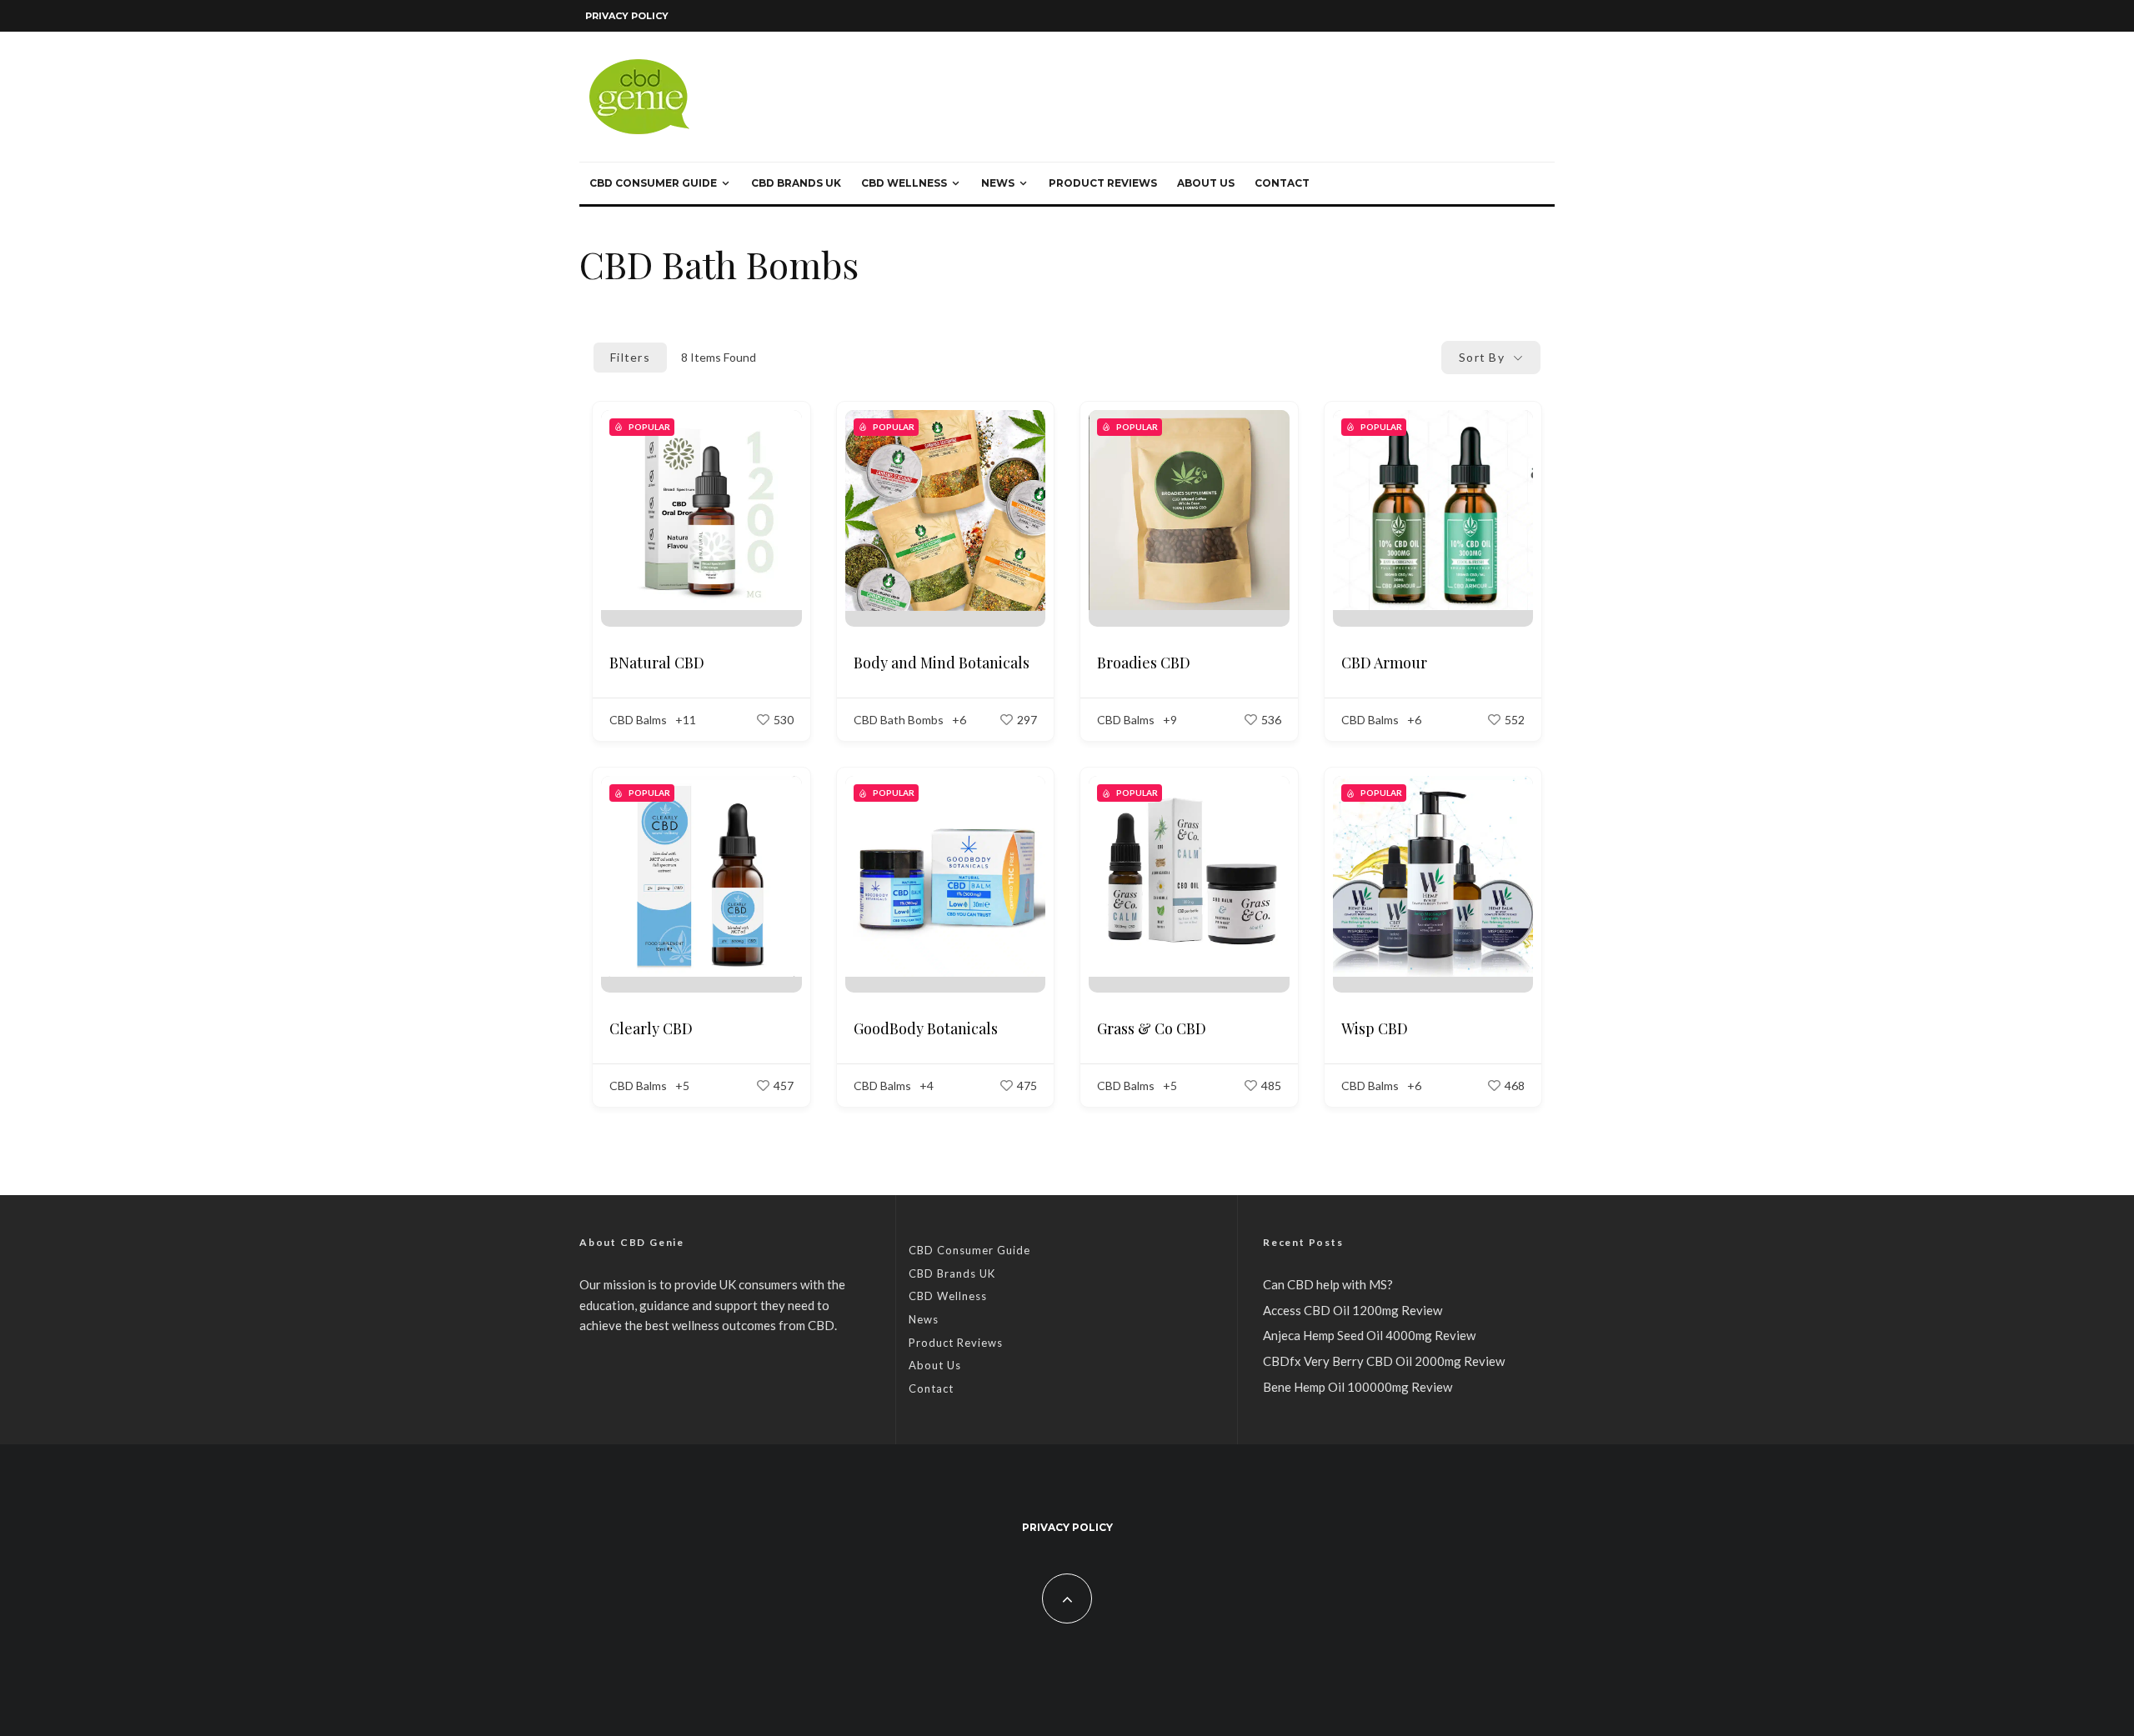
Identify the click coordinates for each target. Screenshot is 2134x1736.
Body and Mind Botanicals (942, 663)
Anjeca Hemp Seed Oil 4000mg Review (1369, 1335)
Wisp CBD (1375, 1028)
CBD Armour (1384, 663)
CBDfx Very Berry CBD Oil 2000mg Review (1384, 1361)
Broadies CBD (1144, 663)
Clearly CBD (651, 1028)
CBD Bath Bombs (899, 720)
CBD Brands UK (796, 183)
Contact (1282, 183)
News (998, 183)
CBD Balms (638, 720)
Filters (630, 357)
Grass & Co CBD (1152, 1028)
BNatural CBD (657, 663)
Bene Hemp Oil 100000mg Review (1358, 1387)
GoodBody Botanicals (926, 1028)
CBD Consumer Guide (653, 183)
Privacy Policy (627, 16)
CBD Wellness (904, 183)
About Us (1206, 183)
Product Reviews (1103, 183)
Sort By (1482, 357)
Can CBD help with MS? (1328, 1284)
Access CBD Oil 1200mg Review (1353, 1310)
